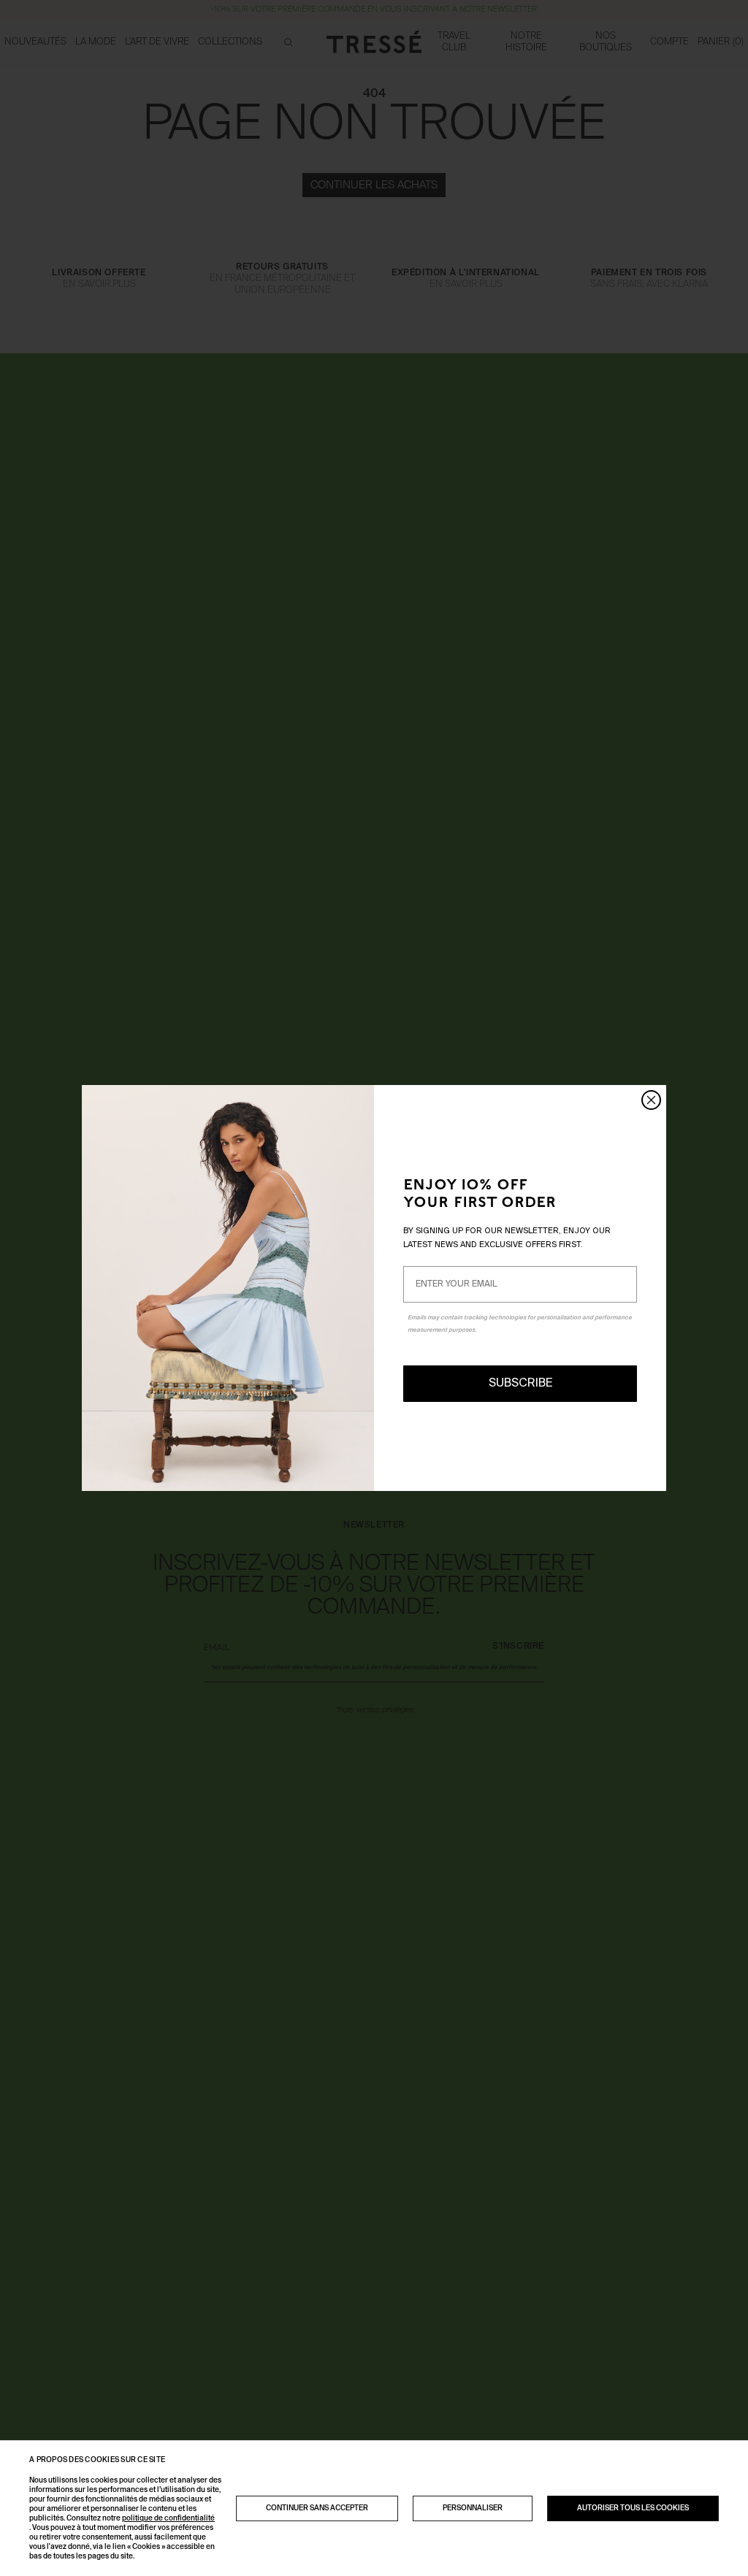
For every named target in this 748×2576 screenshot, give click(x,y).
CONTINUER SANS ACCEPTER (317, 2508)
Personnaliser (473, 2508)
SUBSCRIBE (520, 1384)
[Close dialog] (651, 1100)
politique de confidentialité (168, 2518)
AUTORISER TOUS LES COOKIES (633, 2508)
